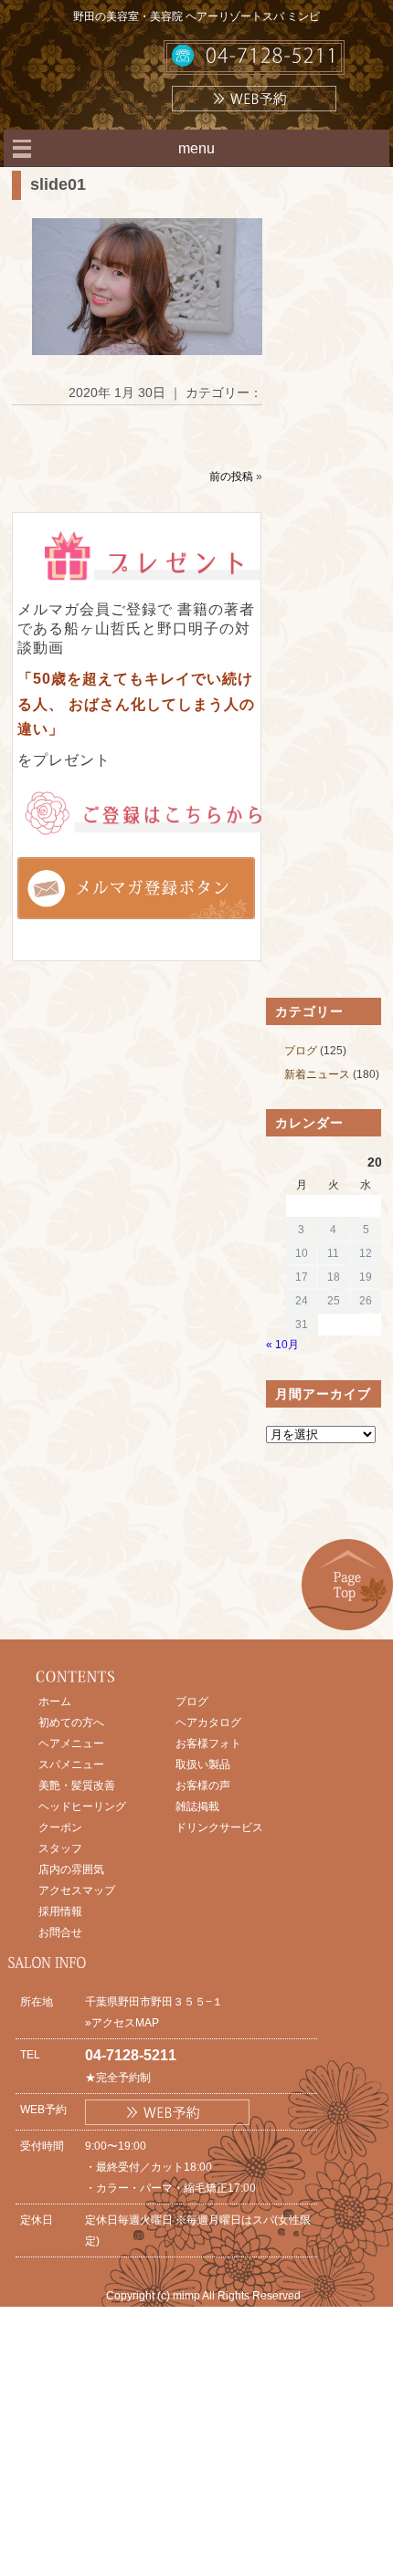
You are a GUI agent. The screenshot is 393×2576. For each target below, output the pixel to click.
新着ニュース (317, 1074)
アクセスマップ (77, 1890)
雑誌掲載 (197, 1806)
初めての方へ (71, 1723)
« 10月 (282, 1345)
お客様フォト (208, 1744)
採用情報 (60, 1911)
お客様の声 (203, 1785)
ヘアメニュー (71, 1744)
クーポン (60, 1827)
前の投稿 (231, 476)
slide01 (58, 184)
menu (196, 148)
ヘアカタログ (208, 1723)
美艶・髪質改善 (77, 1785)
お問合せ (60, 1932)
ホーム (55, 1702)
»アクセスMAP (122, 2023)
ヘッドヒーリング (82, 1806)
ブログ (301, 1051)
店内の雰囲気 (71, 1869)
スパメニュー (71, 1764)
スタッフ (60, 1848)
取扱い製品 (203, 1764)
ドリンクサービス (219, 1827)
